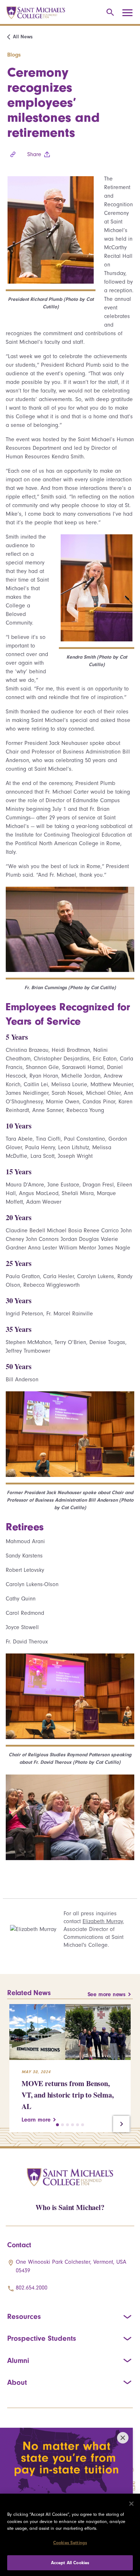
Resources (24, 2316)
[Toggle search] (109, 13)
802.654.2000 (32, 2288)
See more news (107, 1994)
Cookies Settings (70, 2543)
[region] (70, 2535)
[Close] (131, 2504)
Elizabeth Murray (103, 1921)
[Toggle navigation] (130, 13)
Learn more (36, 2120)
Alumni (18, 2360)
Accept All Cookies (70, 2563)
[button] (57, 2125)
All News (23, 37)
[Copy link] (13, 154)
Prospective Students (42, 2338)
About (17, 2382)
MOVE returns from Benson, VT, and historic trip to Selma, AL (68, 2095)
